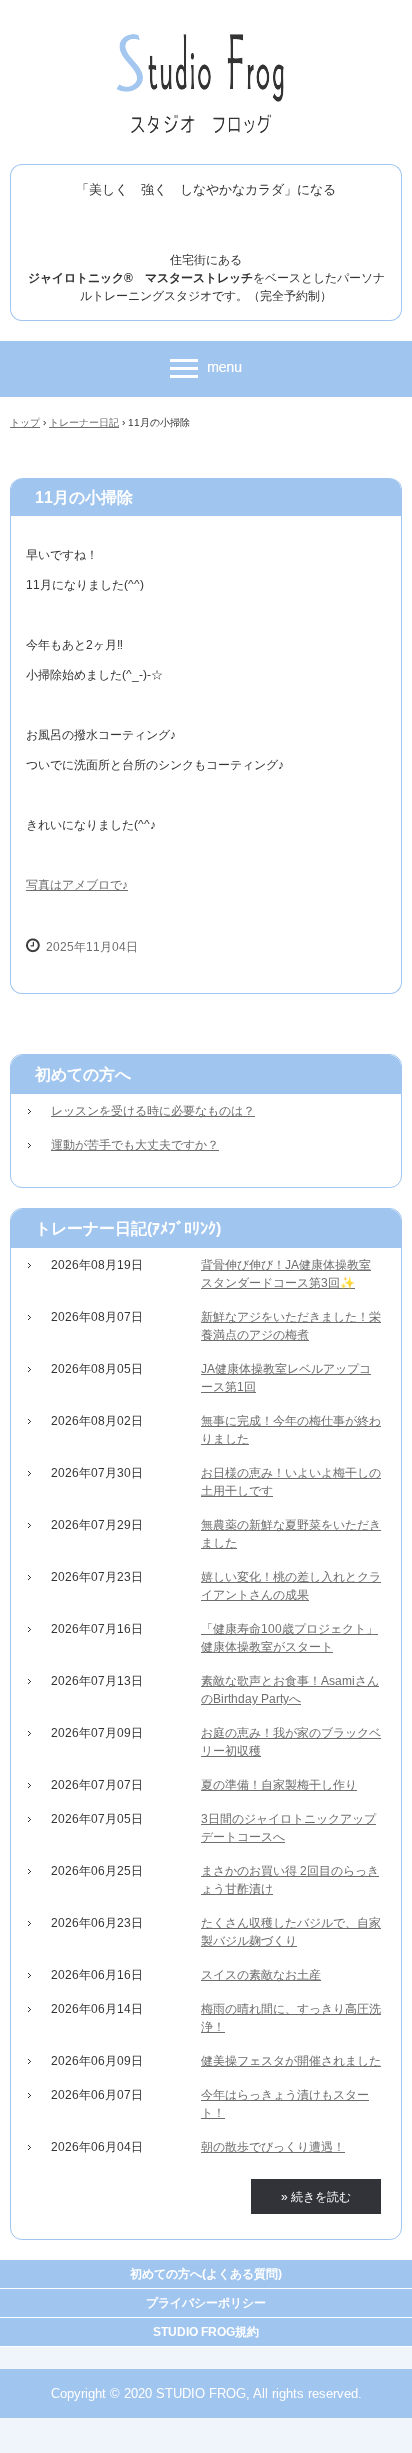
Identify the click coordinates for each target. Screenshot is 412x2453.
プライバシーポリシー (206, 2303)
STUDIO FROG (206, 38)
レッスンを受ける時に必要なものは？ (153, 1111)
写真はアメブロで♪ (77, 885)
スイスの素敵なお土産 (261, 1975)
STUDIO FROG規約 (206, 2332)
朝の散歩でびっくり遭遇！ (273, 2147)
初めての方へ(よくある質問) (206, 2274)
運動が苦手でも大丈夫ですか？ (135, 1145)
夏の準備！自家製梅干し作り (279, 1785)
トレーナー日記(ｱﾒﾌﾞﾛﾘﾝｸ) (128, 1228)
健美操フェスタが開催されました (291, 2061)
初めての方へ (83, 1074)
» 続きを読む (316, 2197)
